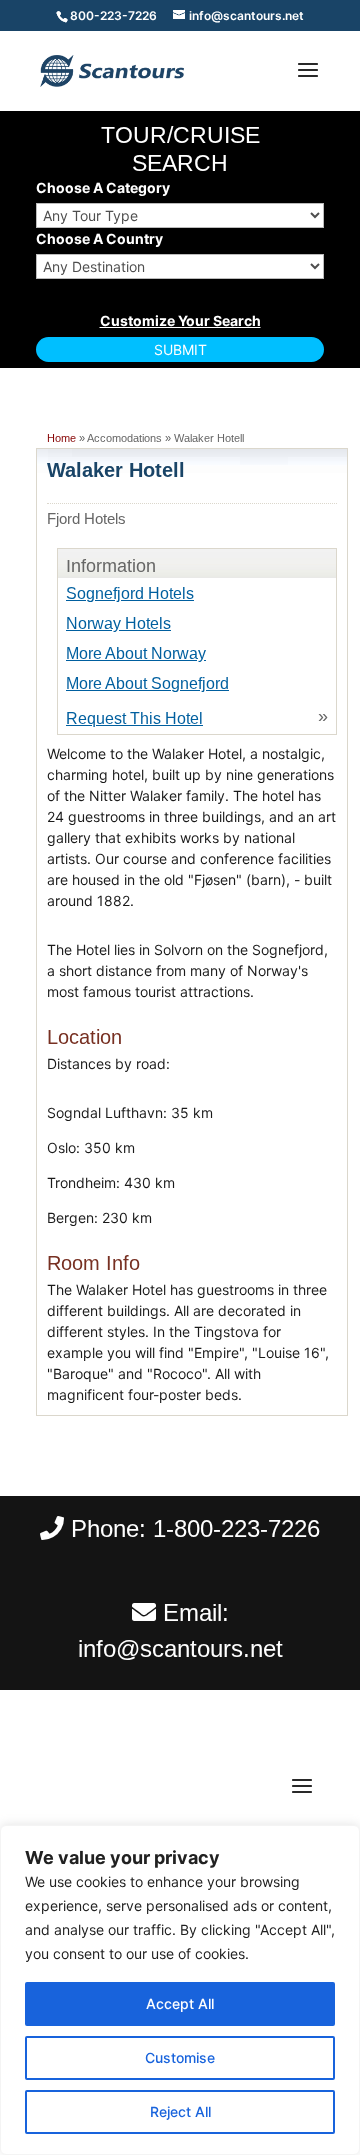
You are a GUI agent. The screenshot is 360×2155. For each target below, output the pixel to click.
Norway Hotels (118, 623)
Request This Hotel (134, 718)
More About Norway (136, 653)
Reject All (180, 2111)
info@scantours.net (180, 1648)
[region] (180, 1990)
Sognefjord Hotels (130, 593)
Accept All (180, 2003)
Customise (180, 2057)
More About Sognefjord (147, 683)
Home (61, 438)
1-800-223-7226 (236, 1528)
